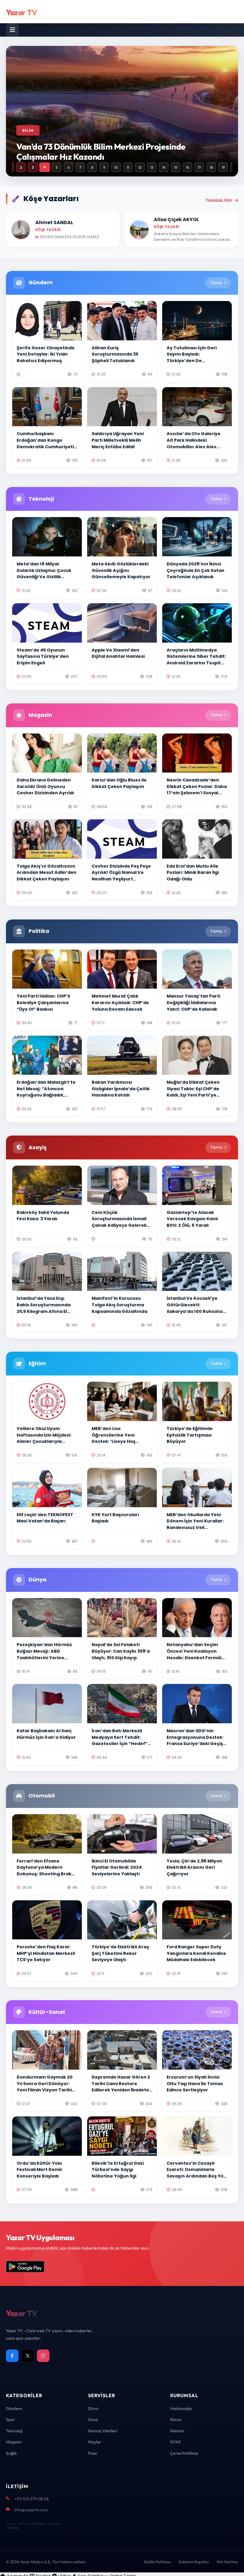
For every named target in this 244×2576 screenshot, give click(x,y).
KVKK (176, 2442)
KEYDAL (39, 2524)
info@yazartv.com (31, 2510)
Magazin (14, 2442)
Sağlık (11, 2453)
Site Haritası (227, 2562)
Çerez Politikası (184, 2453)
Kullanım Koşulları (194, 2562)
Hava (93, 2420)
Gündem (14, 2408)
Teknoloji (14, 2431)
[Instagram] (43, 2356)
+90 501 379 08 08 (32, 2499)
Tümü (216, 283)
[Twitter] (28, 2356)
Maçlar (95, 2442)
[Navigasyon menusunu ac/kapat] (12, 30)
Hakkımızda (181, 2408)
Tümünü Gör (219, 200)
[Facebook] (12, 2356)
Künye (176, 2420)
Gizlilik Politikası (157, 2562)
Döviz (93, 2408)
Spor (10, 2420)
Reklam (177, 2431)
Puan (93, 2453)
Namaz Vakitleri (103, 2431)
